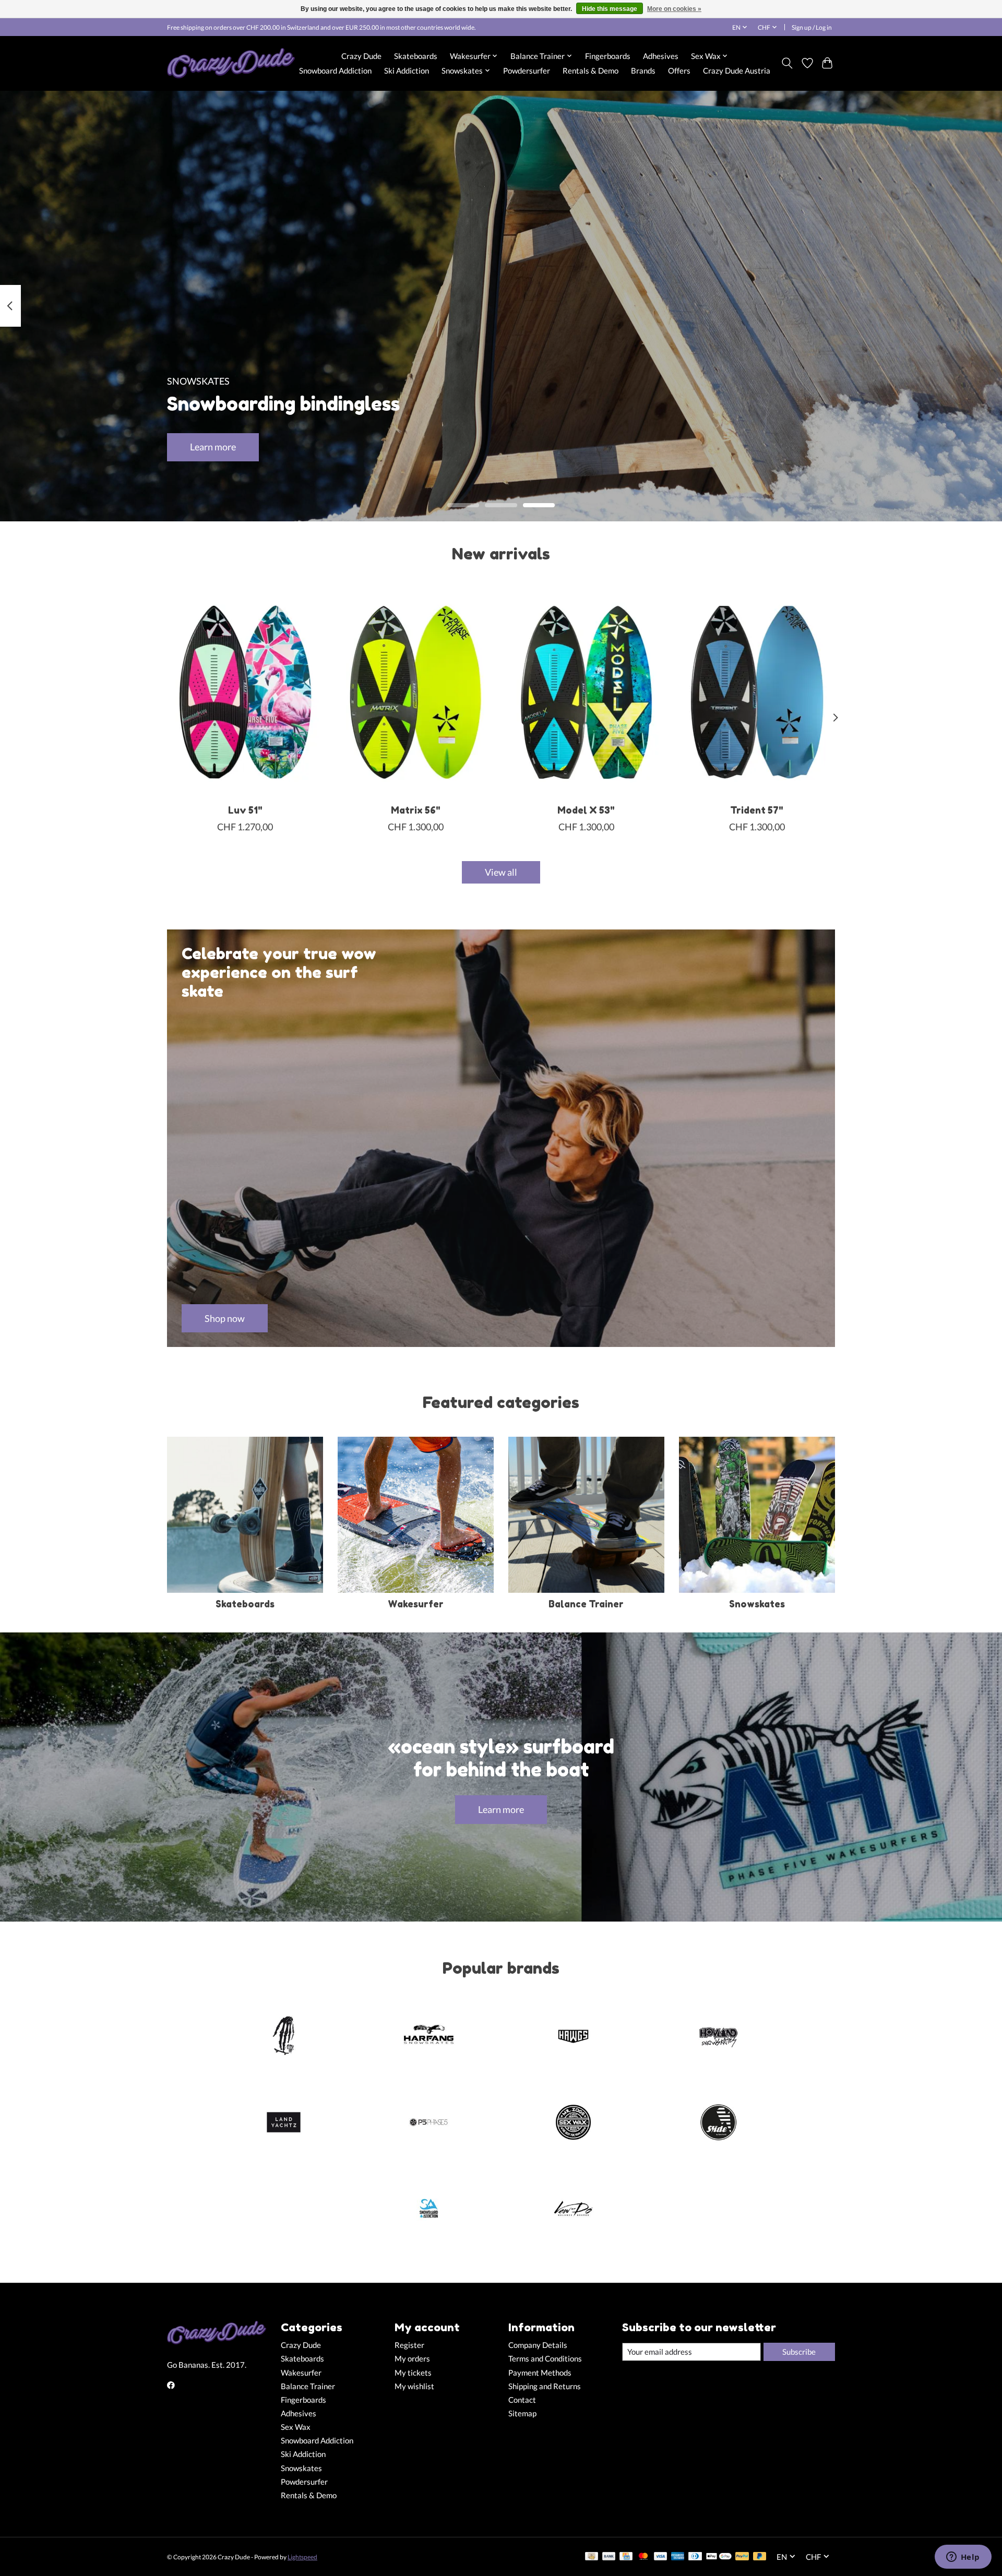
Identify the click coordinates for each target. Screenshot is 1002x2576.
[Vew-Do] (574, 2210)
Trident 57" (757, 810)
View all (501, 872)
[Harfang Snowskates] (428, 2037)
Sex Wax (296, 2427)
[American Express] (678, 2557)
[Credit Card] (626, 2557)
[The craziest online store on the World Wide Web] (231, 63)
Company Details (538, 2345)
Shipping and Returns (545, 2386)
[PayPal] (742, 2557)
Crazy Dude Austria (737, 70)
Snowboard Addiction (335, 70)
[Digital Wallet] (719, 2557)
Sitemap (522, 2413)
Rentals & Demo (591, 70)
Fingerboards (608, 56)
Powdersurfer (527, 70)
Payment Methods (540, 2373)
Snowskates (757, 1604)
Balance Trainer (586, 1604)
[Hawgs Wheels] (574, 2037)
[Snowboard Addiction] (428, 2210)
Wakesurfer (416, 1604)
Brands (643, 70)
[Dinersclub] (695, 2557)
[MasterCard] (643, 2557)
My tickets (413, 2373)
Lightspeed (302, 2557)
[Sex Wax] (574, 2123)
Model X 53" (586, 810)
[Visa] (661, 2557)
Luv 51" (245, 810)
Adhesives (661, 56)
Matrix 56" (416, 810)
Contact (522, 2400)
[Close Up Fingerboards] (284, 2037)
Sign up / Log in (812, 27)
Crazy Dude (361, 56)
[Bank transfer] (609, 2557)
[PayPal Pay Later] (760, 2557)
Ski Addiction (407, 70)
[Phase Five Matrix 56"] (416, 692)
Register (409, 2345)
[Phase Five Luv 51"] (245, 692)
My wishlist (414, 2386)
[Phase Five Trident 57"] (757, 692)
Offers (679, 70)
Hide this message (610, 9)
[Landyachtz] (284, 2123)
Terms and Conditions (545, 2359)
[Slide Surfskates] (718, 2123)
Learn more (213, 447)
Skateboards (416, 56)
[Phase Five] (428, 2123)
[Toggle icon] (787, 63)
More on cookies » (674, 9)
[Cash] (592, 2557)
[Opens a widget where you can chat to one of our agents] (963, 2558)
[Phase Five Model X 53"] (586, 692)
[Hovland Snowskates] (718, 2037)
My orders (412, 2359)
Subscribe (799, 2352)
